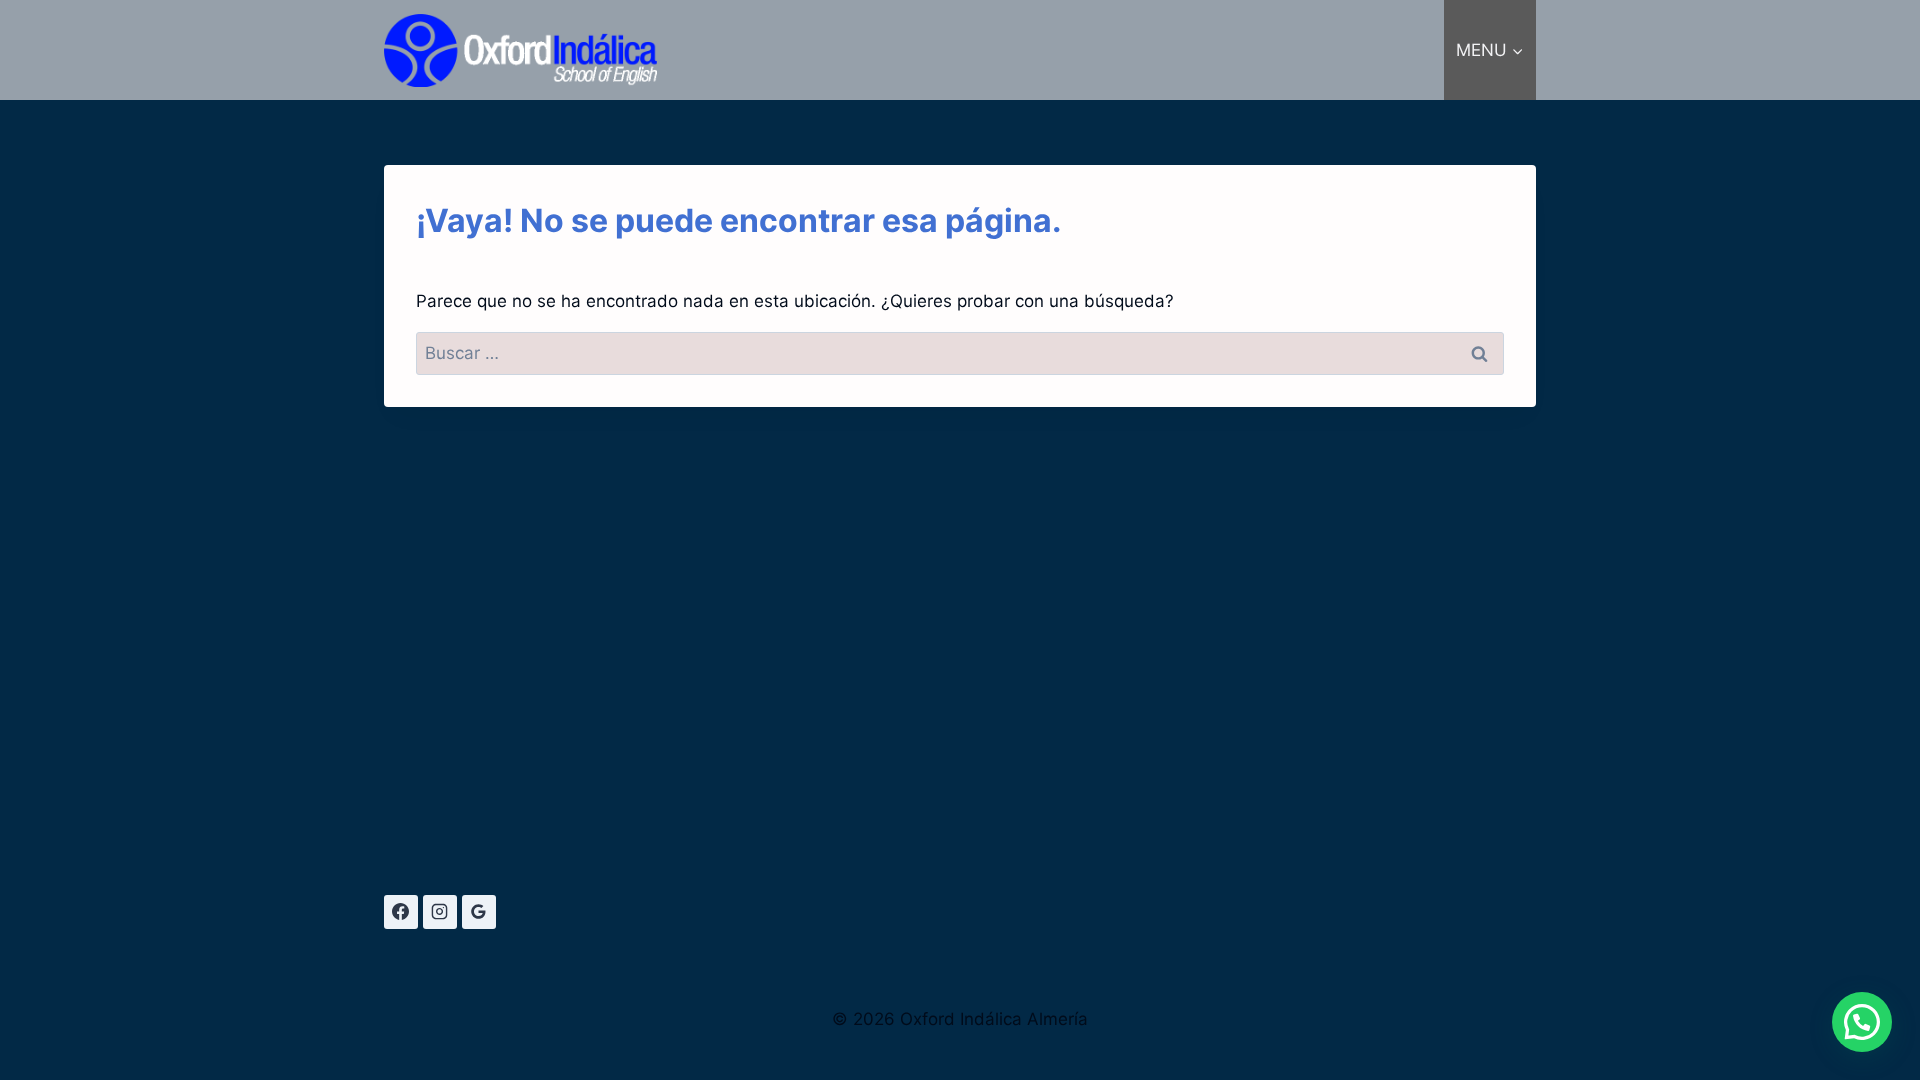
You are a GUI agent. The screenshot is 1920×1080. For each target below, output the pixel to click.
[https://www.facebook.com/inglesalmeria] (401, 912)
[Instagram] (440, 912)
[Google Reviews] (479, 912)
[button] (1862, 1022)
